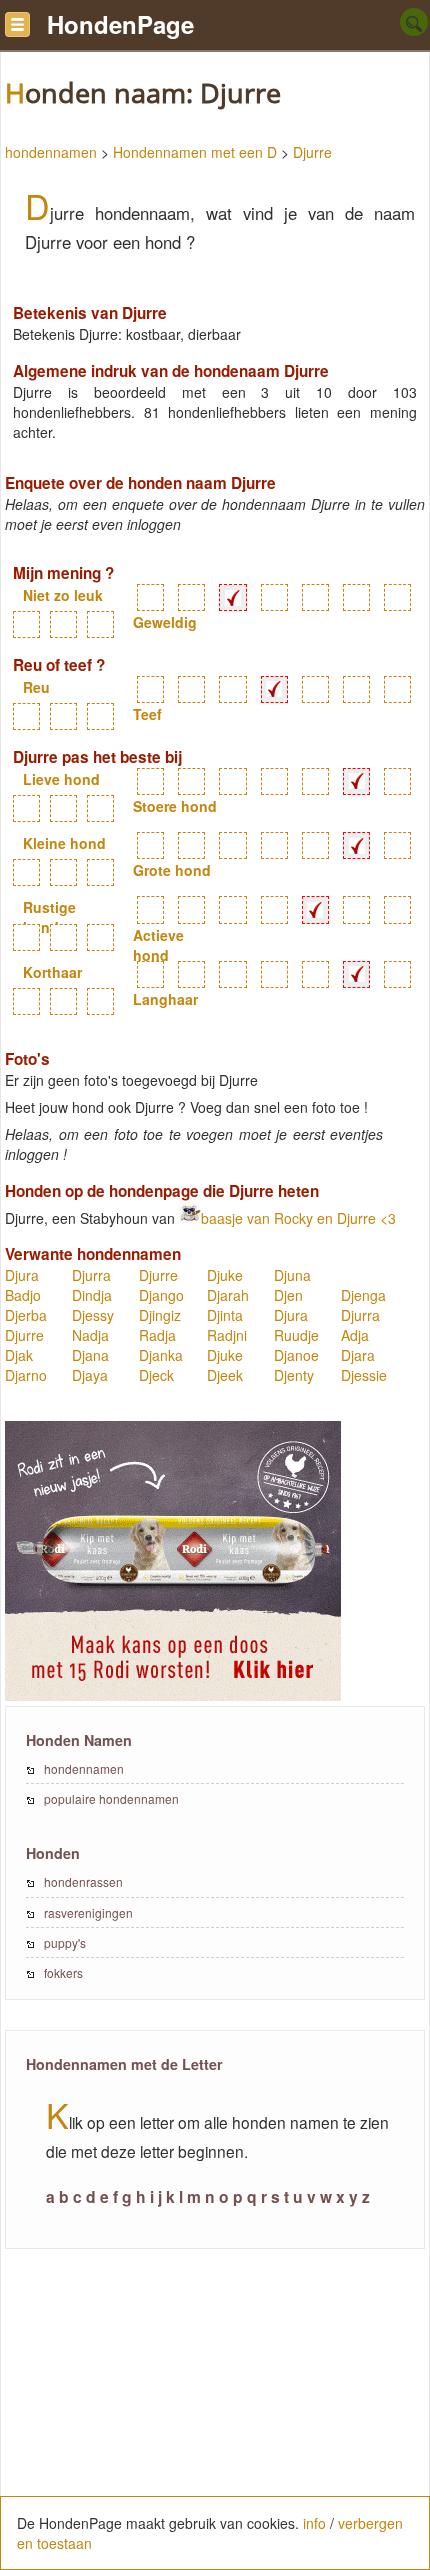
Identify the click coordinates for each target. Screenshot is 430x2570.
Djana (90, 1355)
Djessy (93, 1315)
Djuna (292, 1275)
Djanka (161, 1355)
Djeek (225, 1375)
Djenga (363, 1295)
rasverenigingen (88, 1912)
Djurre (312, 152)
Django (161, 1295)
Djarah (228, 1295)
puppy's (65, 1942)
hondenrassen (83, 1881)
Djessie (364, 1375)
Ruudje (296, 1335)
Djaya (90, 1375)
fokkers (63, 1972)
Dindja (92, 1295)
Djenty (294, 1375)
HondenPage (120, 24)
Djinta (225, 1315)
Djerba (26, 1315)
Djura (22, 1275)
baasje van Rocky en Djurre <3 (298, 1218)
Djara (358, 1355)
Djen (288, 1295)
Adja (355, 1335)
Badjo (23, 1295)
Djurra (91, 1275)
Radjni (227, 1335)
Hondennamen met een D (195, 152)
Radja (157, 1335)
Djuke (225, 1275)
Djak (19, 1355)
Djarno (26, 1375)
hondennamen (51, 152)
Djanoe (296, 1355)
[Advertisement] (215, 2420)
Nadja (90, 1335)
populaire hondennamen (111, 1798)
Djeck (156, 1375)
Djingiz (160, 1315)
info (314, 2523)
